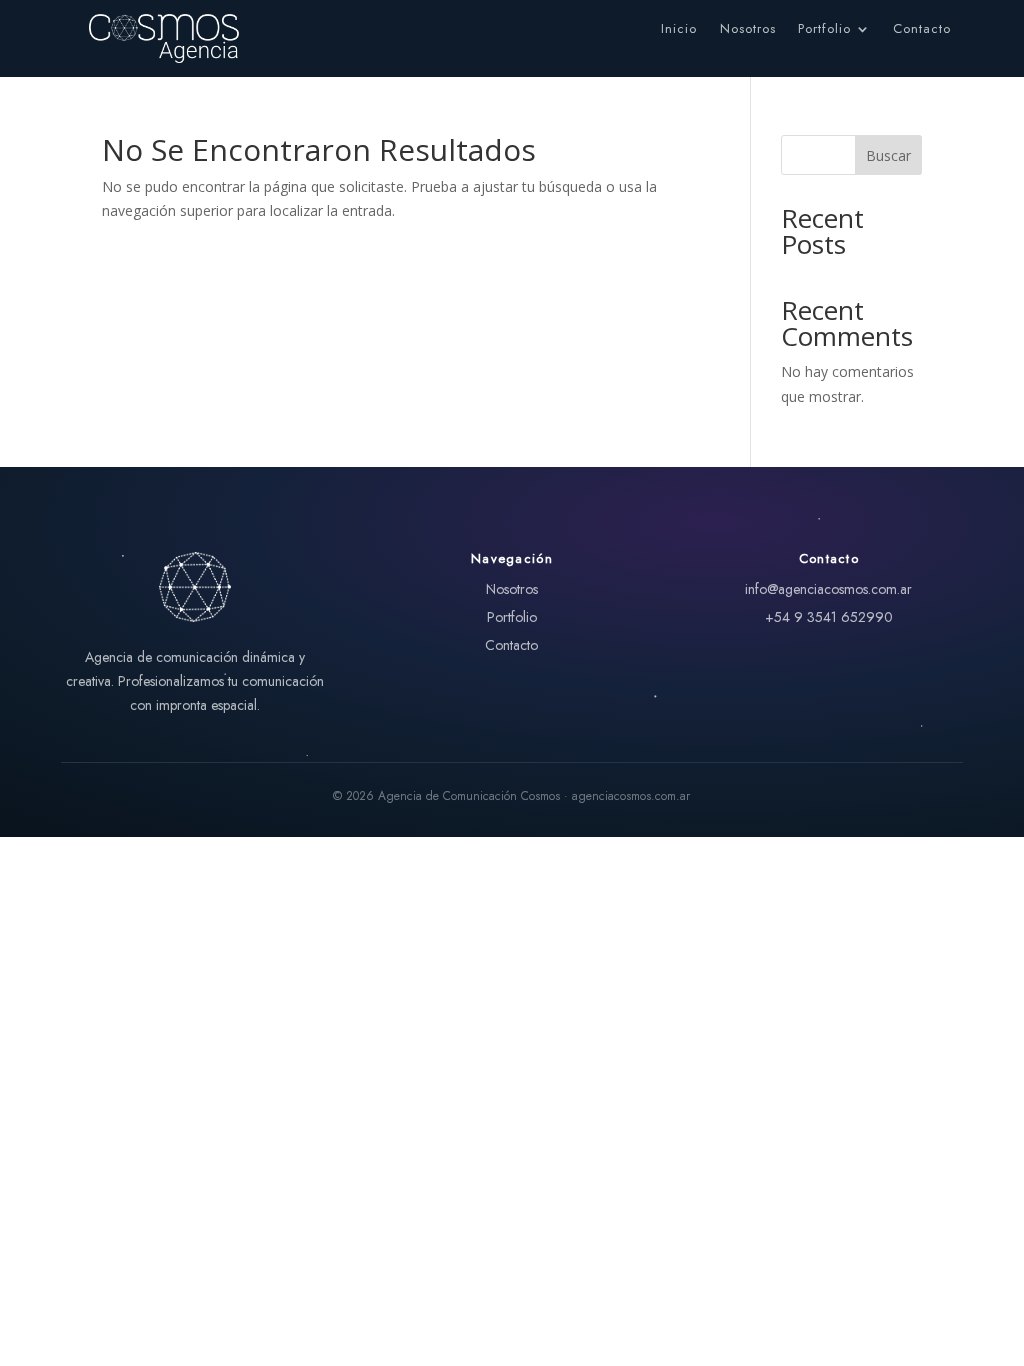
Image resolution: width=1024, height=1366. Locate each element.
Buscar (888, 155)
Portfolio (824, 30)
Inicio (679, 30)
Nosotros (748, 30)
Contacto (922, 30)
